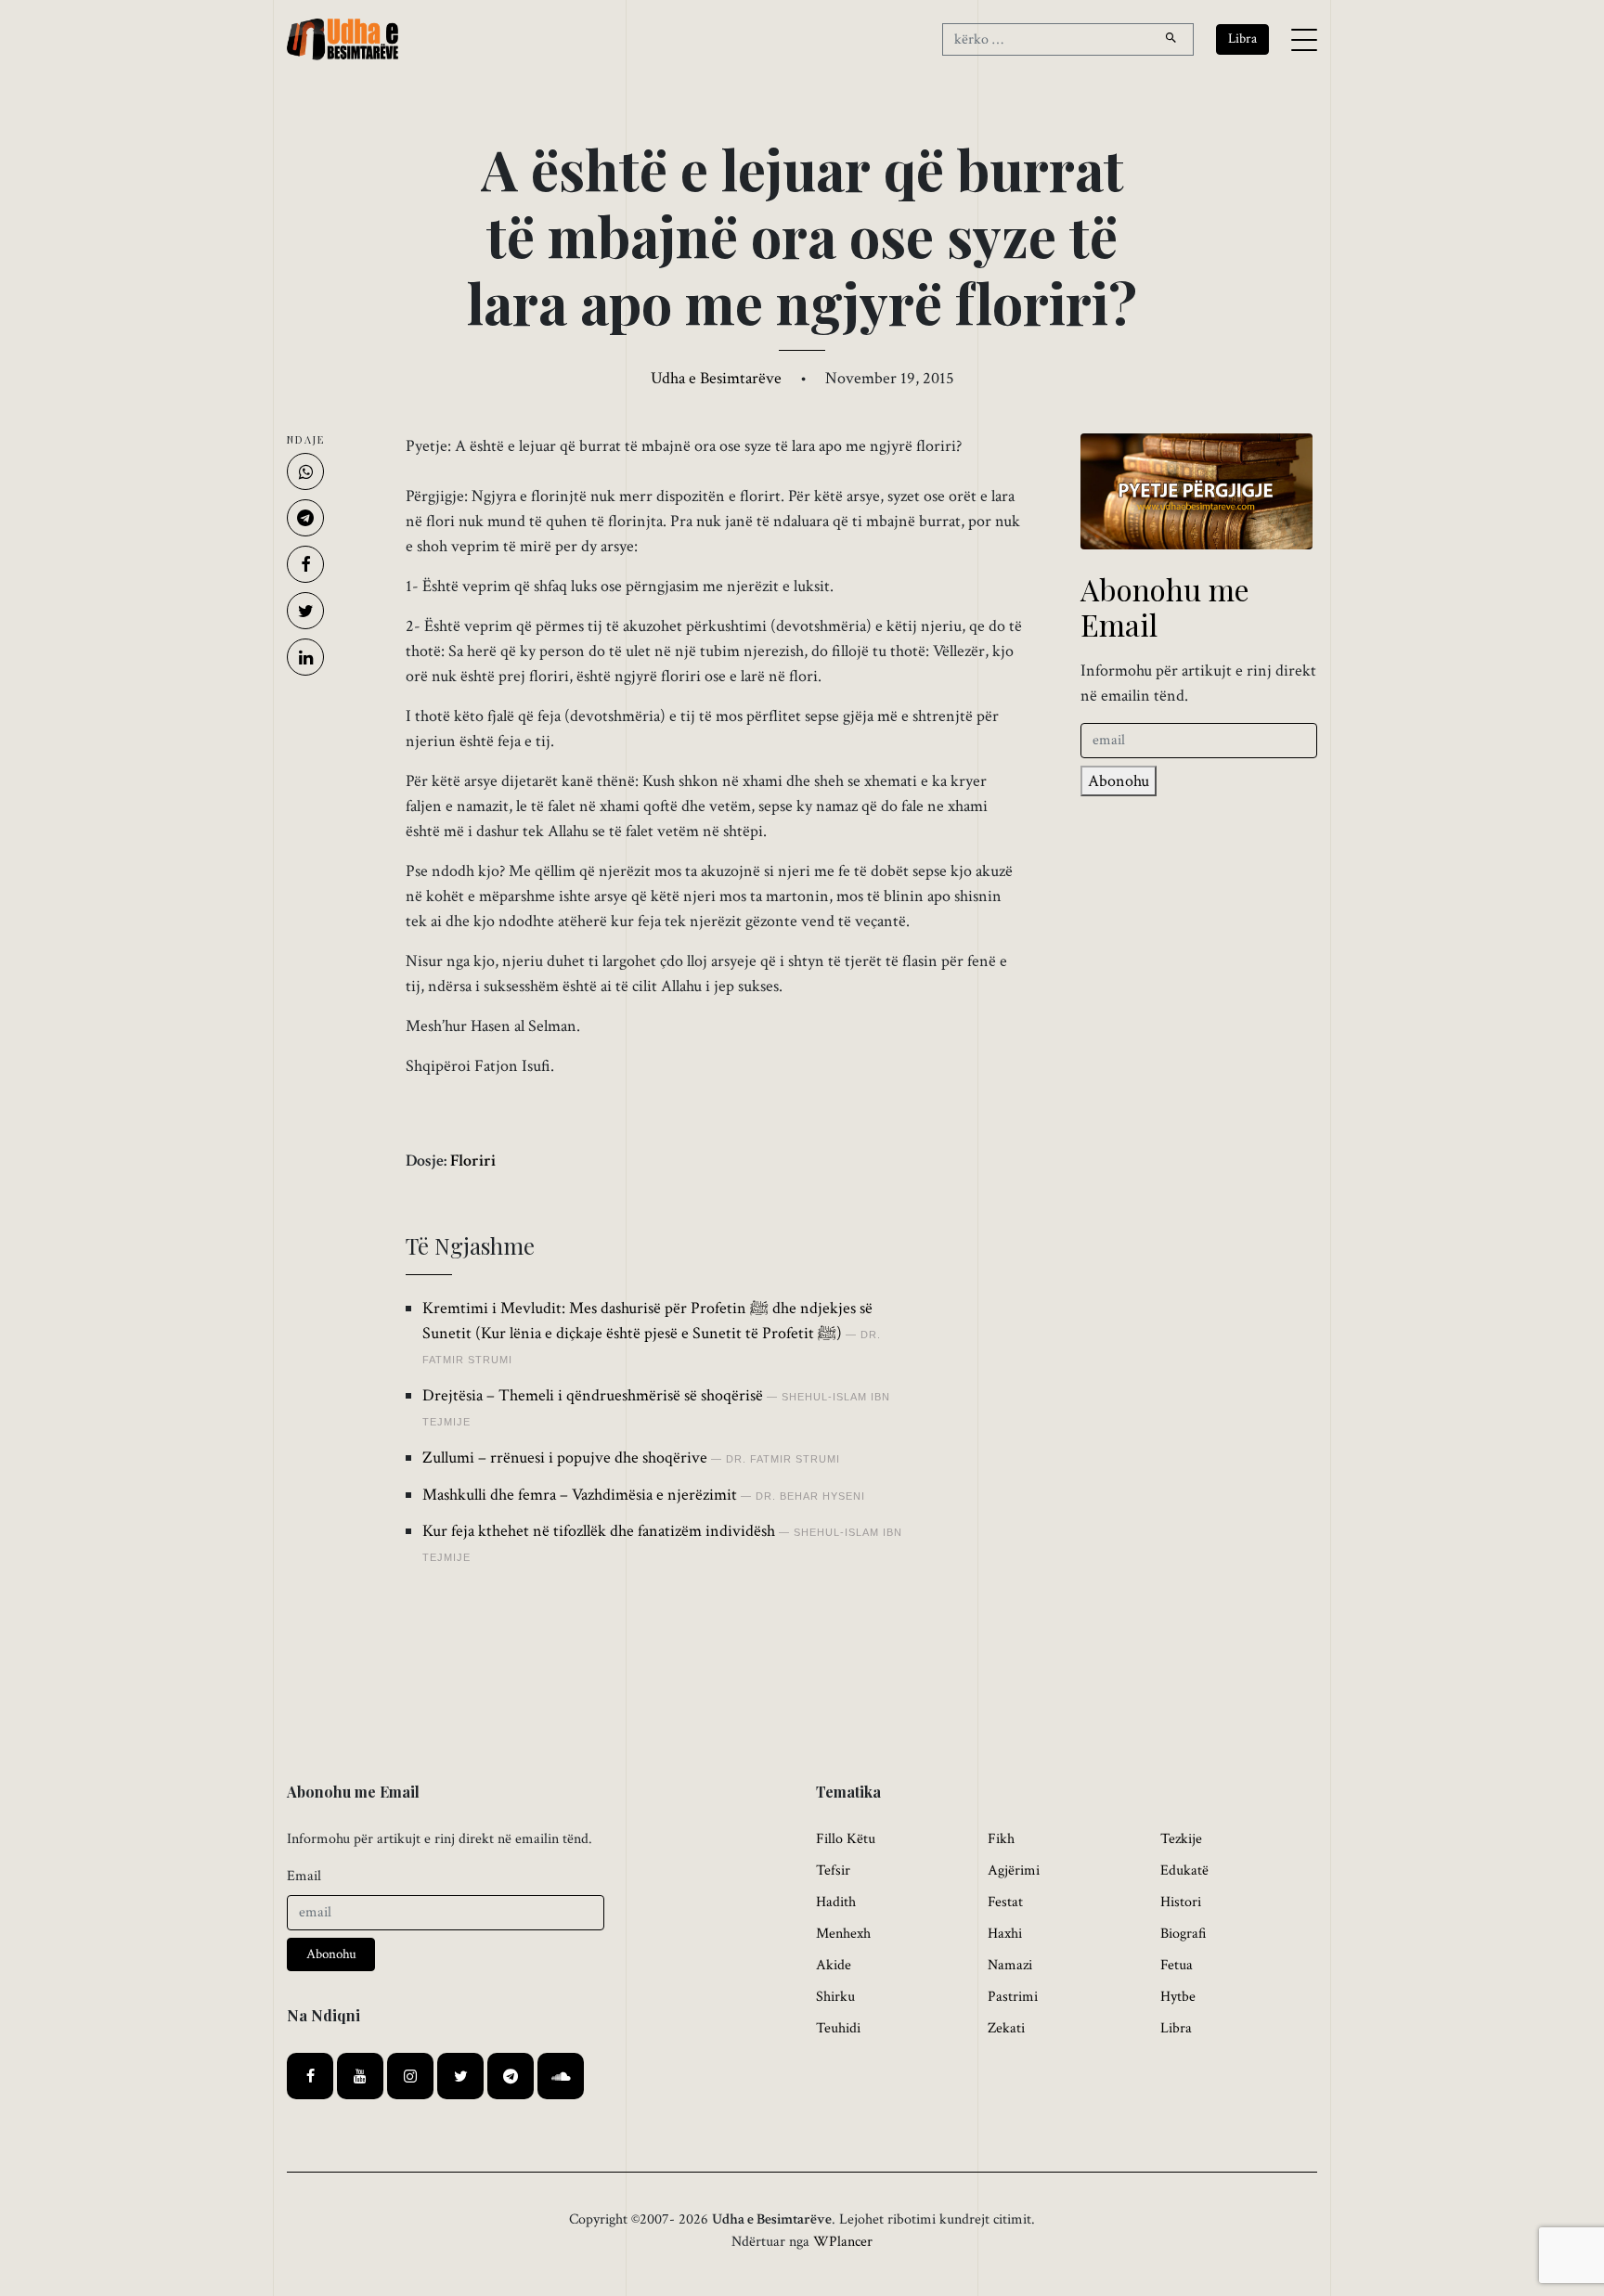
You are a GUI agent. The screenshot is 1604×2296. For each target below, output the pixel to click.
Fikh (1001, 1839)
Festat (1005, 1902)
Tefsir (833, 1870)
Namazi (1010, 1965)
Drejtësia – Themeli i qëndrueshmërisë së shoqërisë (593, 1395)
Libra (1176, 2028)
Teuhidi (838, 2028)
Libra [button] (1242, 39)
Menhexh (843, 1934)
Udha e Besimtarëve (716, 378)
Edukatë (1184, 1870)
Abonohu (1119, 781)
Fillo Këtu (846, 1839)
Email (304, 1876)
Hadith (836, 1902)
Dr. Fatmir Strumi (783, 1459)
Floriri (473, 1161)
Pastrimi (1013, 1997)
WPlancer (843, 2242)
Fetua (1177, 1965)
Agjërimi (1014, 1870)
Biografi (1184, 1934)
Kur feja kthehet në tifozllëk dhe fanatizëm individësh (599, 1531)
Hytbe (1178, 1997)
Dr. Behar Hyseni (810, 1496)
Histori (1181, 1902)
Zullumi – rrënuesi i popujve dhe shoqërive (565, 1458)
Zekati (1006, 2028)
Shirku (835, 1997)
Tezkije (1181, 1839)
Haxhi (1005, 1934)
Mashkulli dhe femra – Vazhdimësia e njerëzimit (580, 1495)
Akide (834, 1965)
